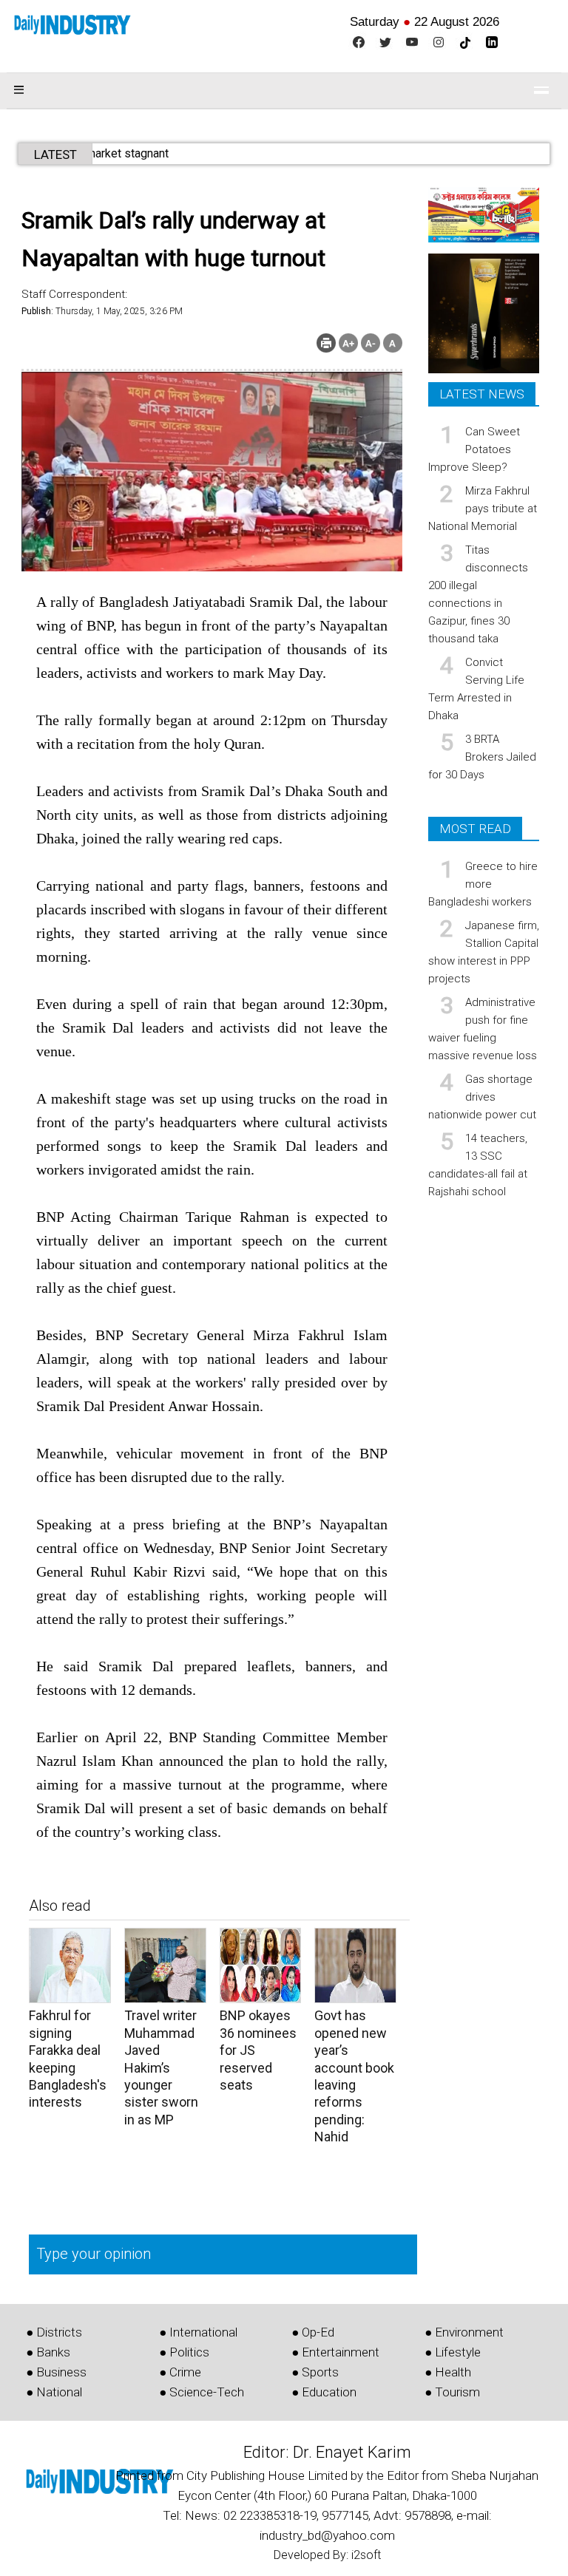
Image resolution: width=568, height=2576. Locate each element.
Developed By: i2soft (327, 2555)
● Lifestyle (453, 2352)
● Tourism (452, 2392)
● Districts (54, 2332)
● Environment (464, 2332)
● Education (324, 2392)
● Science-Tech (202, 2392)
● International (198, 2332)
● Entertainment (335, 2352)
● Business (56, 2372)
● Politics (184, 2352)
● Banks (48, 2352)
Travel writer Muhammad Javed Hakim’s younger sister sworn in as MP (161, 2067)
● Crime (180, 2372)
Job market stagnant (153, 153)
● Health (448, 2372)
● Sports (315, 2372)
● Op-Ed (313, 2332)
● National (54, 2392)
